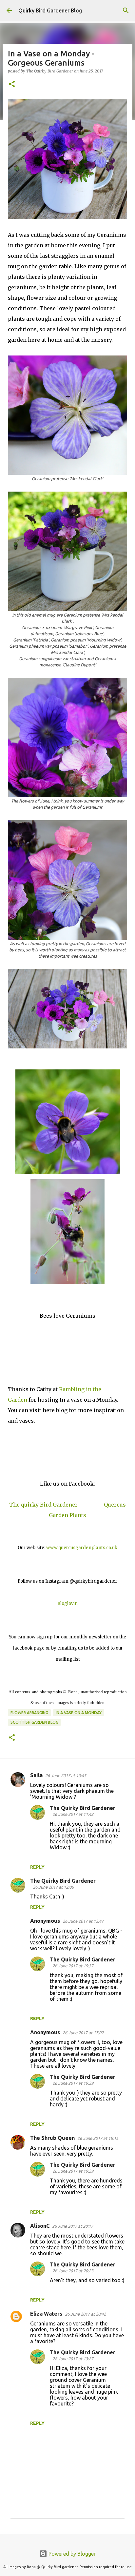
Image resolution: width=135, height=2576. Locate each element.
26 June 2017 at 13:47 (83, 1921)
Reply (37, 1867)
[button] (12, 84)
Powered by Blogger (71, 2554)
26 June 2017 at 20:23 (73, 2271)
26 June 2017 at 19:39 (73, 2083)
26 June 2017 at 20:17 (73, 2226)
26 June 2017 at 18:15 (98, 2138)
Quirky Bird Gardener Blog (50, 10)
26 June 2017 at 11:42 (73, 1814)
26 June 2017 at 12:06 (53, 1887)
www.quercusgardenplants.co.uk (82, 1548)
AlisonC (40, 2226)
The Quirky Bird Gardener (83, 1808)
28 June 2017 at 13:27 (73, 2359)
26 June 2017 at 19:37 (73, 1966)
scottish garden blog (34, 1722)
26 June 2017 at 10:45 (66, 1775)
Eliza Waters (46, 2314)
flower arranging (29, 1713)
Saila (36, 1775)
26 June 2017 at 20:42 (85, 2314)
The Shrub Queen (52, 2138)
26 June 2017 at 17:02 (83, 2033)
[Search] (126, 10)
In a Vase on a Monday (79, 1713)
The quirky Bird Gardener (43, 1505)
